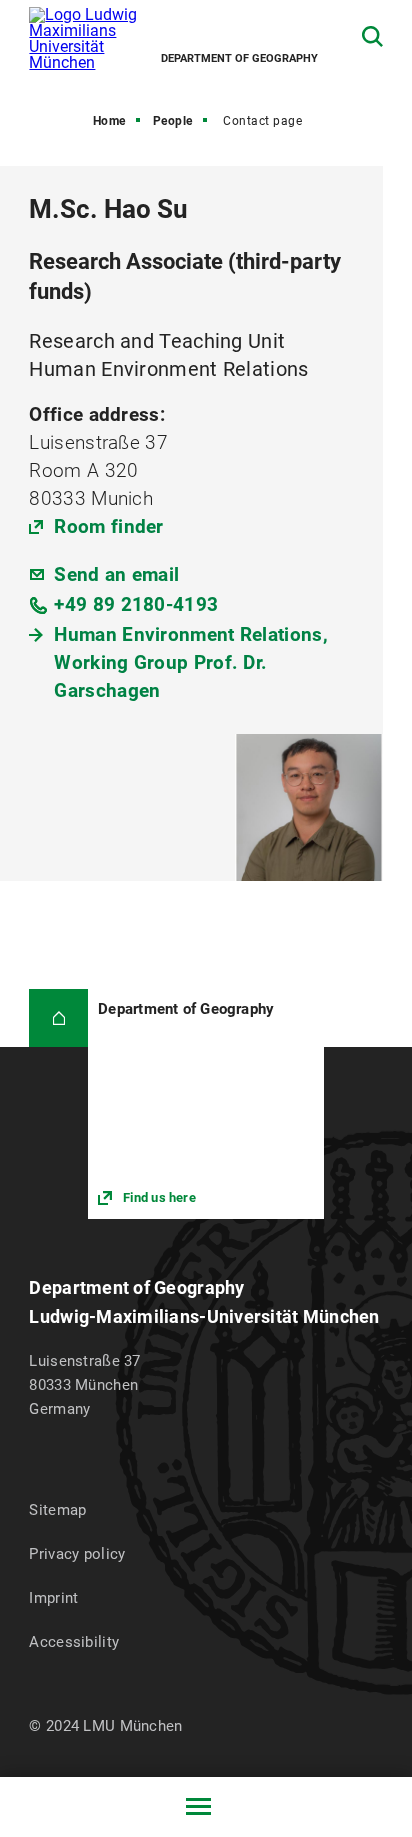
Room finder (108, 526)
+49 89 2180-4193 (136, 604)
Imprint (53, 1598)
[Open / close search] (372, 36)
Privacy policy (77, 1554)
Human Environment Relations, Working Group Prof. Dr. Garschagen (190, 662)
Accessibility (74, 1642)
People (173, 121)
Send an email (116, 574)
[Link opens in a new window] (205, 1104)
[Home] (58, 1018)
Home (109, 121)
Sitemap (57, 1510)
